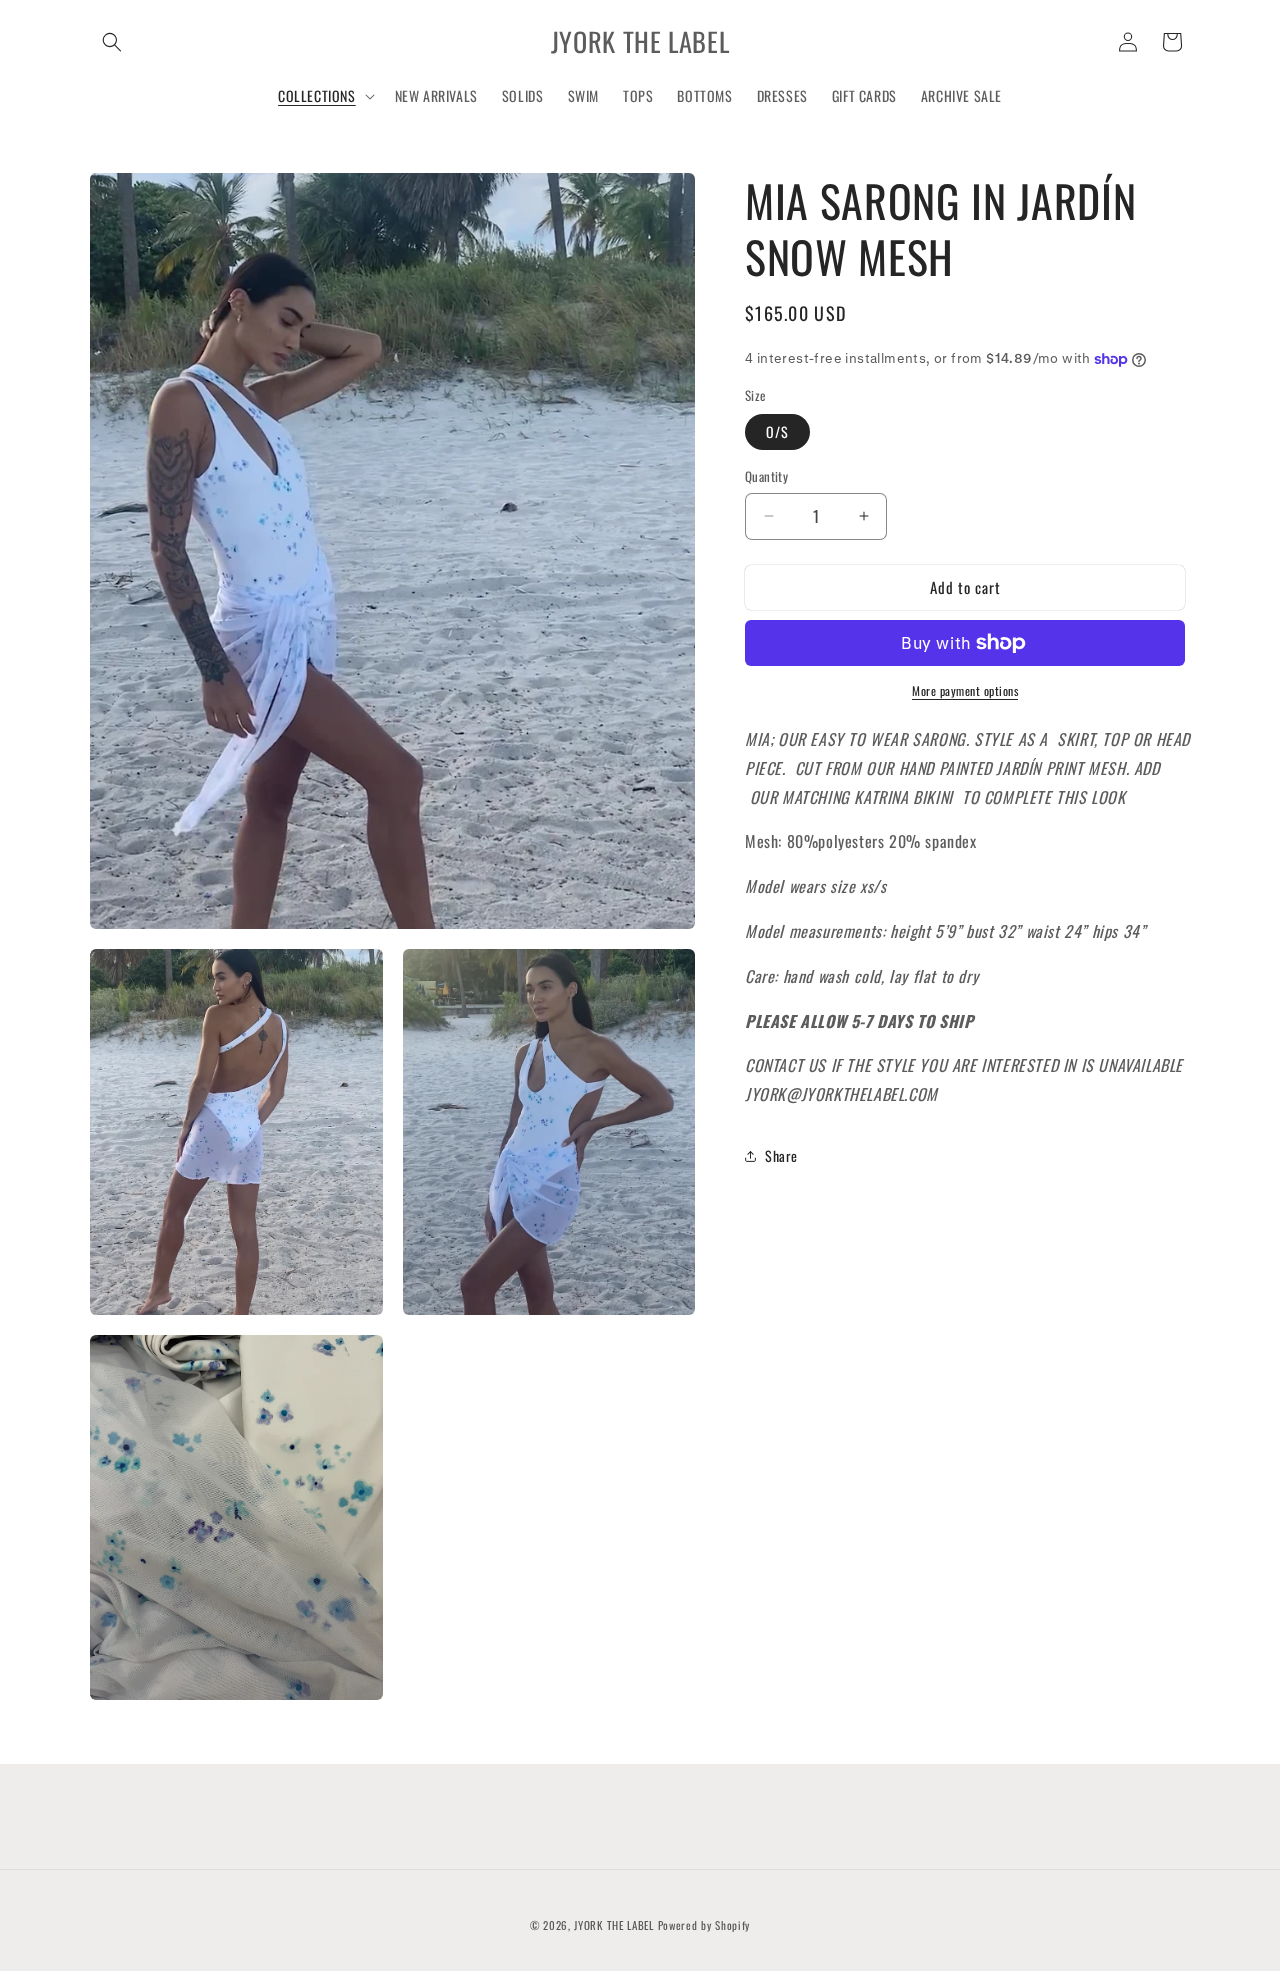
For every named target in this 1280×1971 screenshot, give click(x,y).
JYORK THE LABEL (614, 1925)
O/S (777, 431)
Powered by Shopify (704, 1925)
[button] (112, 42)
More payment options (965, 690)
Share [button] (781, 1155)
